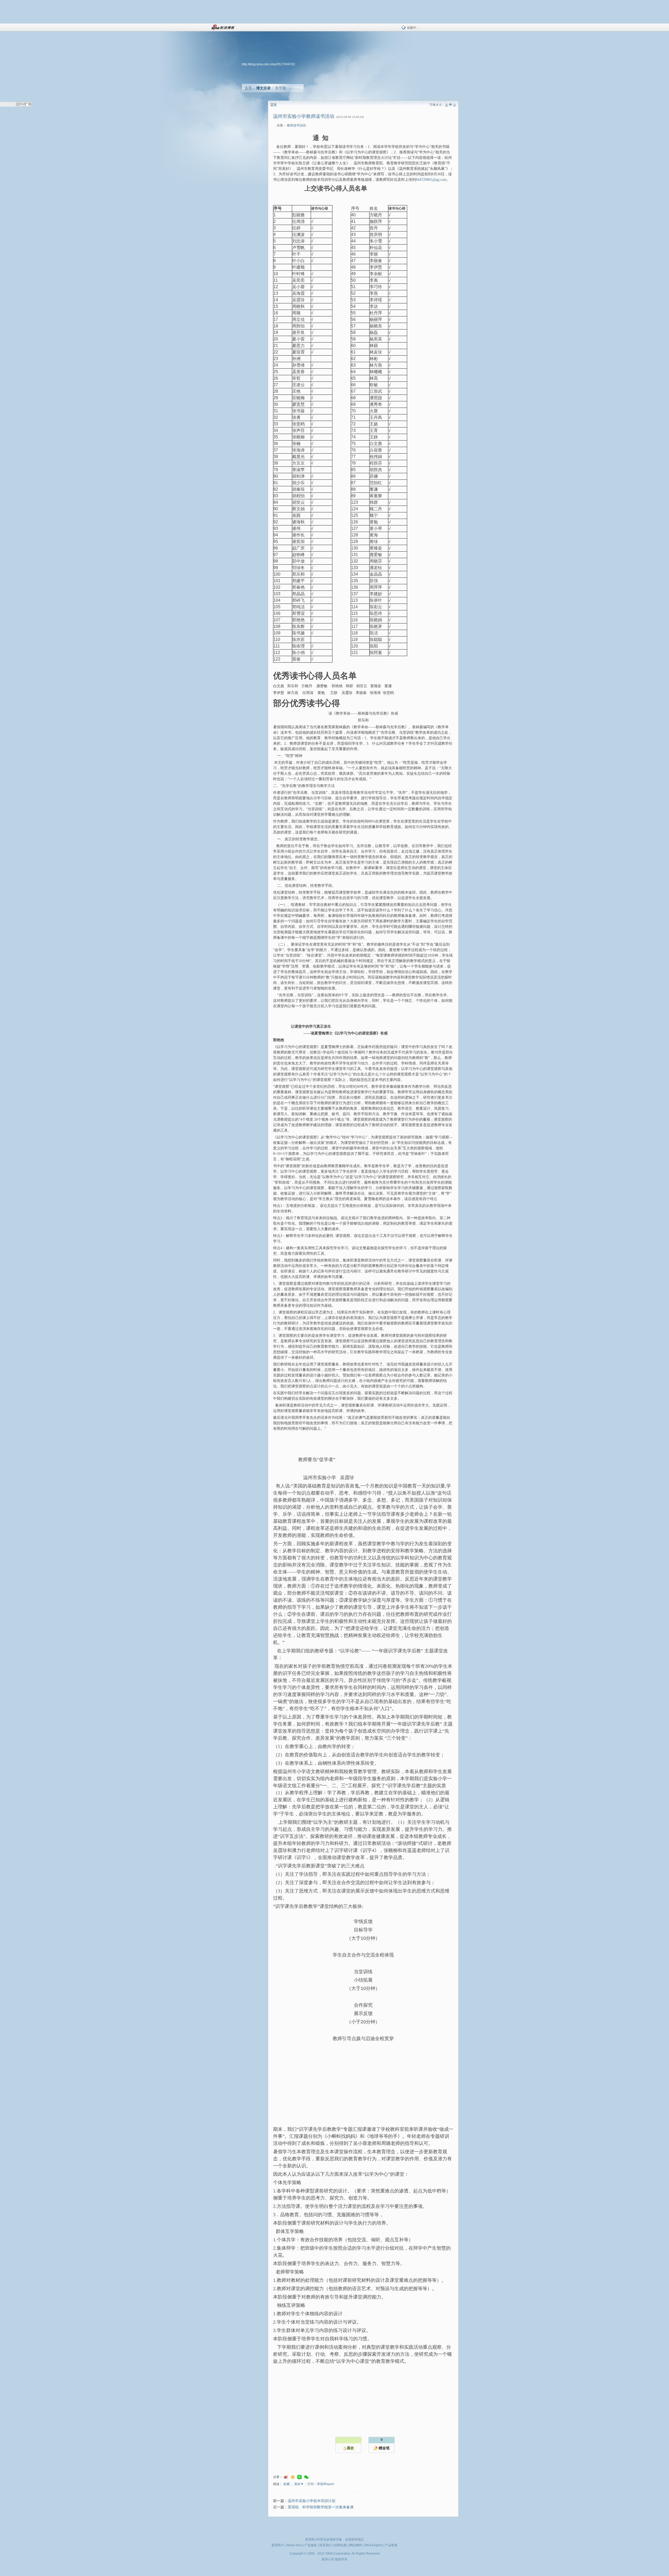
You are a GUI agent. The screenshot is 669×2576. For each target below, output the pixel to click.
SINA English (373, 2545)
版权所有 (341, 2559)
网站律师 (355, 2545)
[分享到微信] (306, 2477)
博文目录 (263, 88)
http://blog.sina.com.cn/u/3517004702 (268, 64)
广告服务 (311, 2545)
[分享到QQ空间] (293, 2477)
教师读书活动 (296, 125)
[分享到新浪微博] (286, 2477)
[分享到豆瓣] (299, 2477)
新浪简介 (278, 2545)
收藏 (286, 2484)
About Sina (294, 2545)
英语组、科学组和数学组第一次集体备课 (321, 2507)
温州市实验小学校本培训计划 (312, 2501)
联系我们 (326, 2545)
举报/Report (325, 2484)
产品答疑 (391, 2545)
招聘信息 (341, 2545)
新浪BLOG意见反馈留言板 (324, 2539)
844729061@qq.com (431, 180)
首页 (248, 88)
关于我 (280, 88)
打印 (311, 2484)
